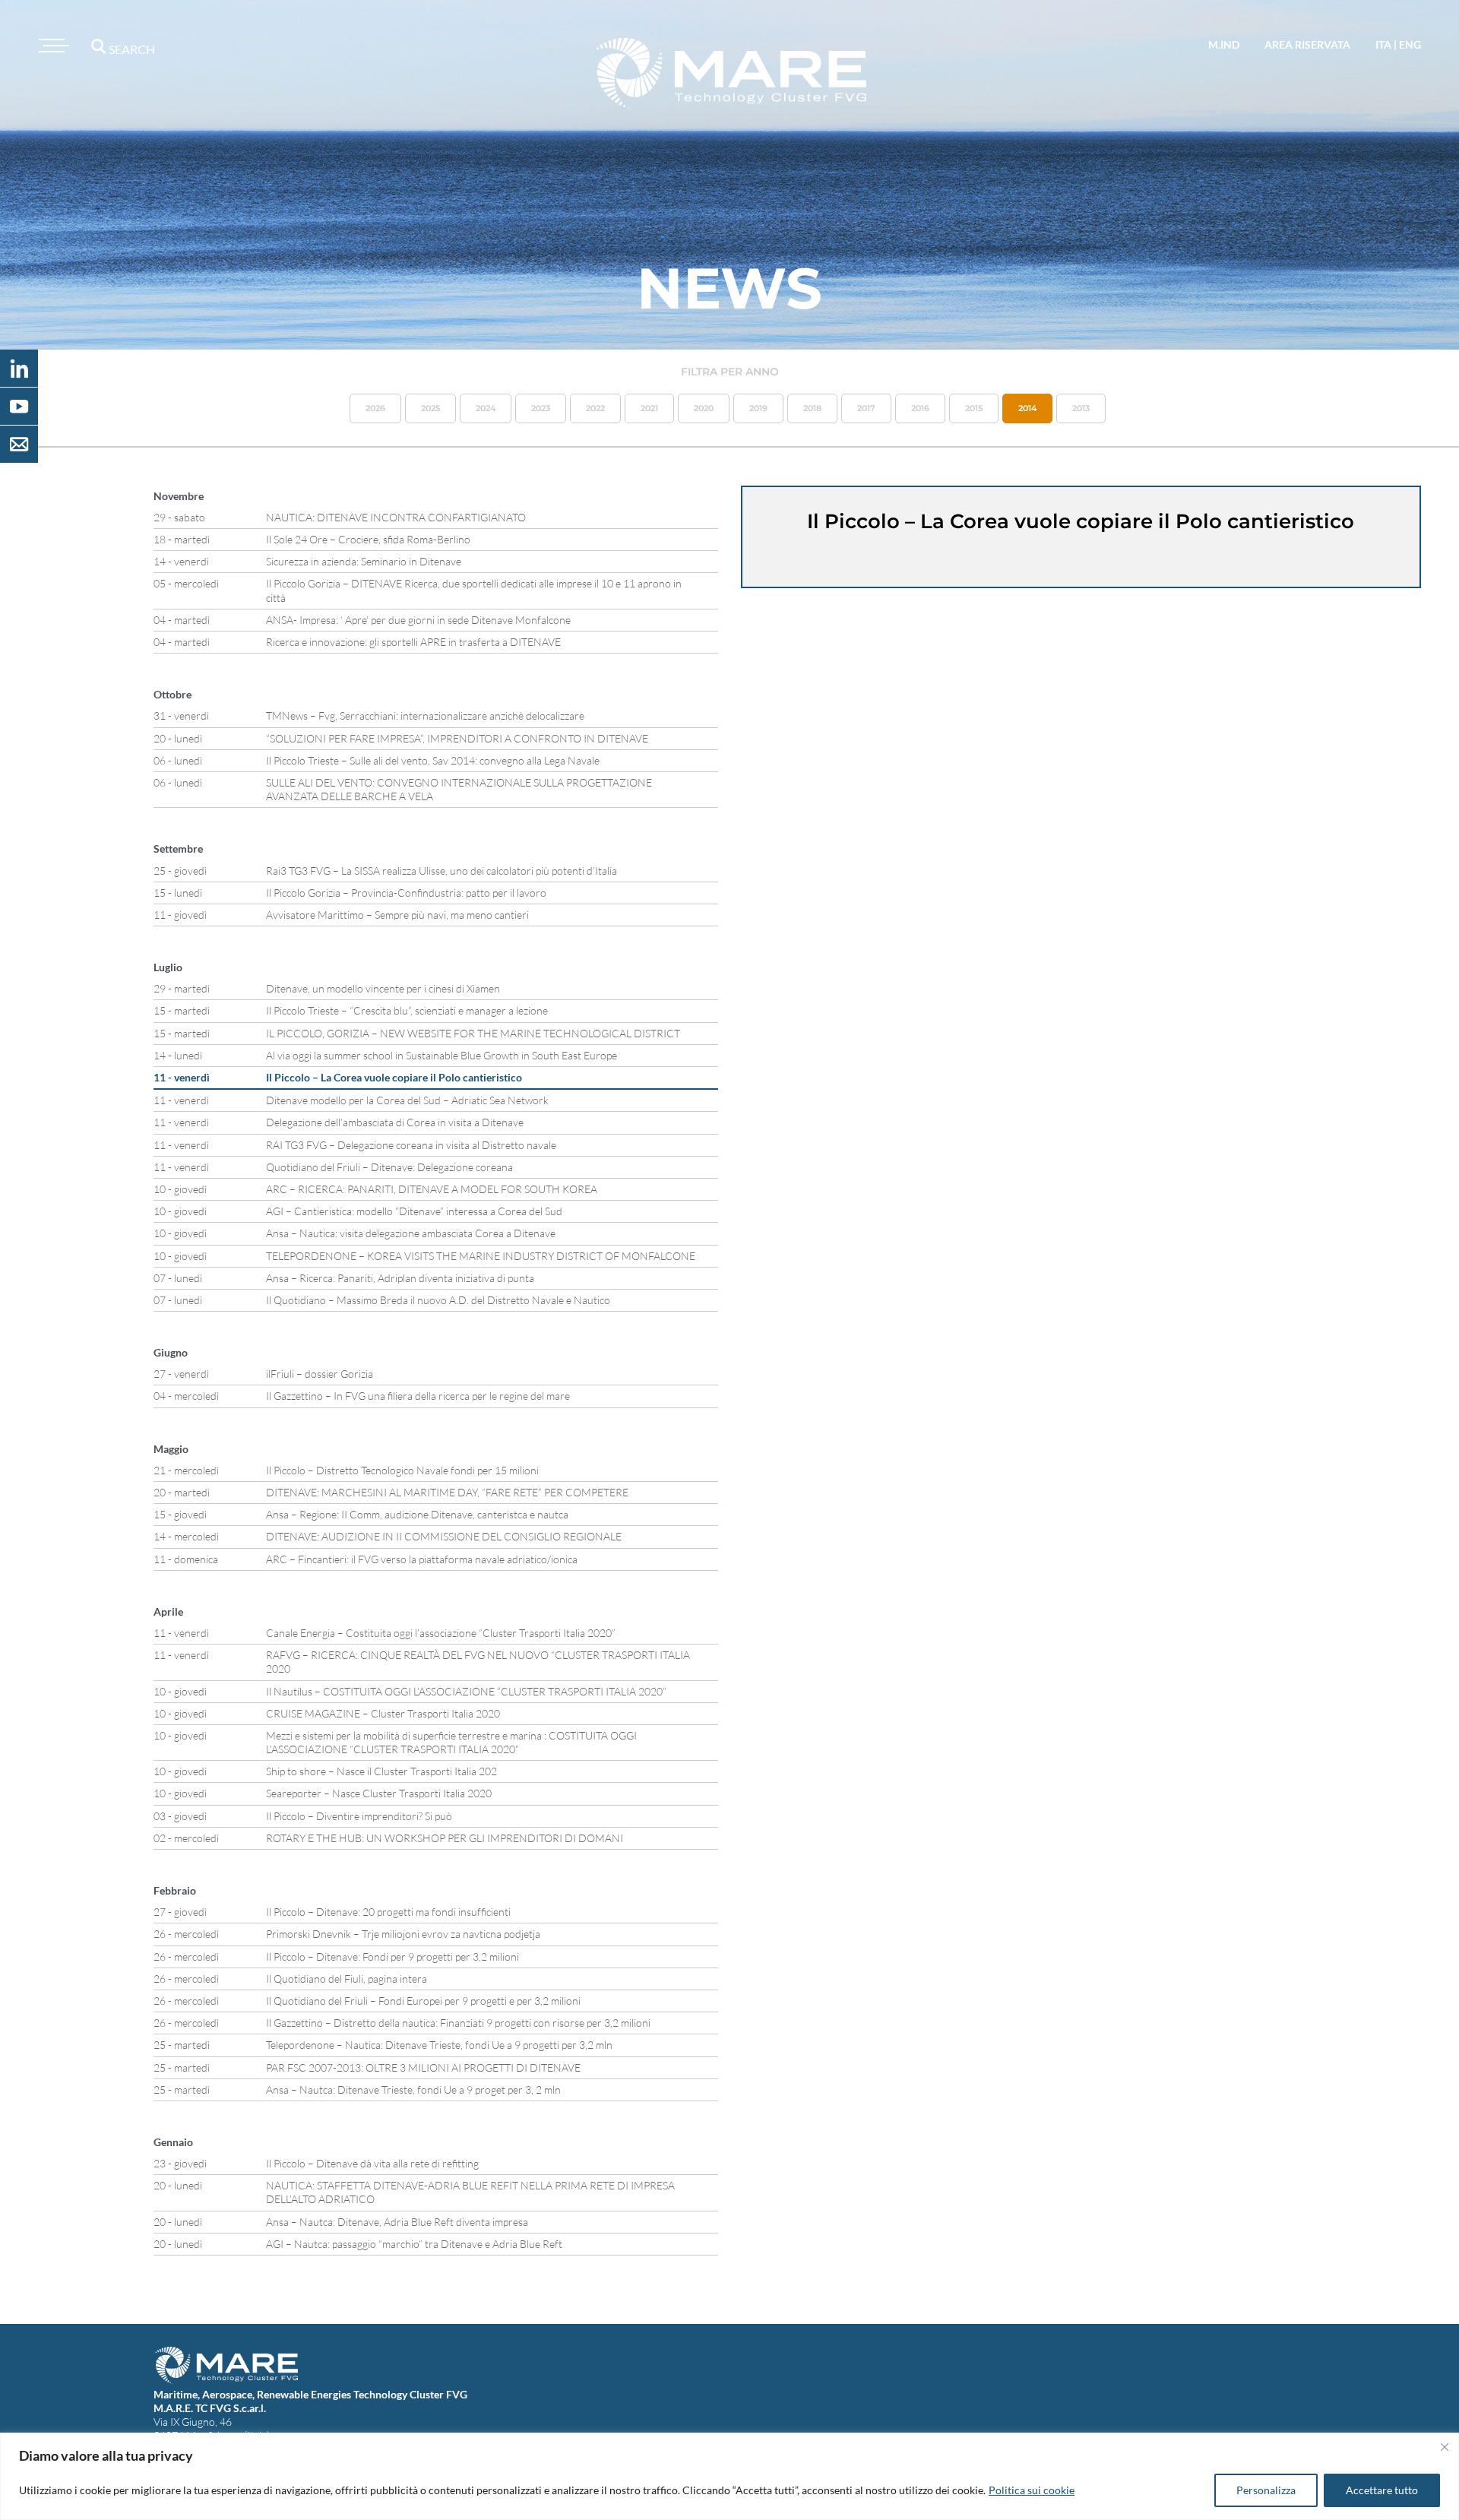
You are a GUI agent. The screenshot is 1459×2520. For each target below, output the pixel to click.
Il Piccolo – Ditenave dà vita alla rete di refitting (372, 2163)
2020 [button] (704, 408)
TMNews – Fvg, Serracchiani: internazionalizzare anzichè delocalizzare (425, 715)
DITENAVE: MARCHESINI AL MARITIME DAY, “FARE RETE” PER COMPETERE (447, 1492)
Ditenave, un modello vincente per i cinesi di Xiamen (383, 988)
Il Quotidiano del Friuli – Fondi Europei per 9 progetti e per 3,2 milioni (423, 2001)
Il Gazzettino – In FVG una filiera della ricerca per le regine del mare (418, 1396)
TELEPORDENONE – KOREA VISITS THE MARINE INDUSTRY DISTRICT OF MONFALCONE (481, 1256)
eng (1410, 44)
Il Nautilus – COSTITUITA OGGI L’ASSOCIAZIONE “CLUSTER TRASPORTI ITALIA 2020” (466, 1691)
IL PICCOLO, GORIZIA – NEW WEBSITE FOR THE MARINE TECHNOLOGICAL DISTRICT (473, 1033)
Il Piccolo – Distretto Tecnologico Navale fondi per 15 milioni (402, 1470)
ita (1383, 44)
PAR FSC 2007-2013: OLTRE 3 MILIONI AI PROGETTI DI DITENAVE (423, 2067)
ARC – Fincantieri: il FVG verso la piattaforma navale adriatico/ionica (422, 1559)
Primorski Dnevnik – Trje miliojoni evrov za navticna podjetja (403, 1934)
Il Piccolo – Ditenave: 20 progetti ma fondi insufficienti (388, 1912)
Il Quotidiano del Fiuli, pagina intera (347, 1979)
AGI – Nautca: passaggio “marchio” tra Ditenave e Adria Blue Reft (414, 2244)
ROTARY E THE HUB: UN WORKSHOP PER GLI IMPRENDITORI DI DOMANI (445, 1838)
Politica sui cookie (1032, 2490)
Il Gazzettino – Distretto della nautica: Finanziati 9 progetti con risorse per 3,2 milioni (458, 2023)
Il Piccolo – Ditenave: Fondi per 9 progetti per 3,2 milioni (392, 1956)
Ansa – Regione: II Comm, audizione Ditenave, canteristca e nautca (417, 1514)
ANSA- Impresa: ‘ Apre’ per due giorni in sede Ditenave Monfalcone (418, 620)
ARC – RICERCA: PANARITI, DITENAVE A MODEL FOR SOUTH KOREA (432, 1189)
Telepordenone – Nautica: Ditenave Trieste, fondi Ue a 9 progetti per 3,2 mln (439, 2045)
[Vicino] (1445, 2447)
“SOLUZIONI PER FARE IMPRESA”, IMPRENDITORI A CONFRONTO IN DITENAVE (457, 738)
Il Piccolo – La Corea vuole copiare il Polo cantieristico (394, 1077)
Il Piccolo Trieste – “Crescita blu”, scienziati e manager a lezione (407, 1010)
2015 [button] (974, 408)
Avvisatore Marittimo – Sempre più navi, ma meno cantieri (397, 915)
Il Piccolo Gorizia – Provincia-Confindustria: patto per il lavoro (406, 893)
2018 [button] (812, 408)
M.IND (1224, 44)
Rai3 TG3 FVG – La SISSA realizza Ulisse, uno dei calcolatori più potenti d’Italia (441, 871)
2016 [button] (920, 408)
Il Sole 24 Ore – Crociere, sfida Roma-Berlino (368, 539)
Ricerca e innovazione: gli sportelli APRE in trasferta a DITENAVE (413, 642)
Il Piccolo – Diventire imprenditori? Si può (359, 1816)
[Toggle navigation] (52, 46)
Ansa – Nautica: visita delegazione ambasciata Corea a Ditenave (411, 1233)
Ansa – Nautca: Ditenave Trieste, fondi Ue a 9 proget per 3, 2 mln (413, 2089)
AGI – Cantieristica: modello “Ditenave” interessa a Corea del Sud (414, 1211)
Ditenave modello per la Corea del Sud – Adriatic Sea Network (407, 1100)
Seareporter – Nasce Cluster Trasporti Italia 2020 (379, 1793)
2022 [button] (595, 408)
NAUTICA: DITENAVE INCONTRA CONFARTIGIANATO (396, 517)
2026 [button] (375, 408)
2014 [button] (1027, 408)
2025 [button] (430, 408)
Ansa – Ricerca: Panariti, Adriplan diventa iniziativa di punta (400, 1278)
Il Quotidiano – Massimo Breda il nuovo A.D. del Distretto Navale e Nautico (438, 1300)
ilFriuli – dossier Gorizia (320, 1374)
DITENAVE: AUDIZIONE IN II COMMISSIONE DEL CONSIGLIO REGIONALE (444, 1536)
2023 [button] (541, 408)
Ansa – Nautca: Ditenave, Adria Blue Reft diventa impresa (397, 2222)
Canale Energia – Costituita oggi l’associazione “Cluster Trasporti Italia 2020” (441, 1633)
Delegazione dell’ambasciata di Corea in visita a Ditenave (395, 1122)
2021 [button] (649, 408)
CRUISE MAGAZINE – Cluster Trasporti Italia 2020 (383, 1713)
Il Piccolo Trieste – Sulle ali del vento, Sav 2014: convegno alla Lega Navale (433, 760)
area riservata (1307, 44)
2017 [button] (866, 408)
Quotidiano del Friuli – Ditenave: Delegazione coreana (389, 1167)
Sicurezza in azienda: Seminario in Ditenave (364, 561)
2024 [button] (486, 408)
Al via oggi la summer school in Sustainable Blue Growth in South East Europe (441, 1055)
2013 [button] (1081, 408)
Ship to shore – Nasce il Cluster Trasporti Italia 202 (381, 1771)
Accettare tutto (1382, 2490)
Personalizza (1266, 2490)
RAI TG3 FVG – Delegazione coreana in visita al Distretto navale (411, 1145)
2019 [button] (758, 408)
